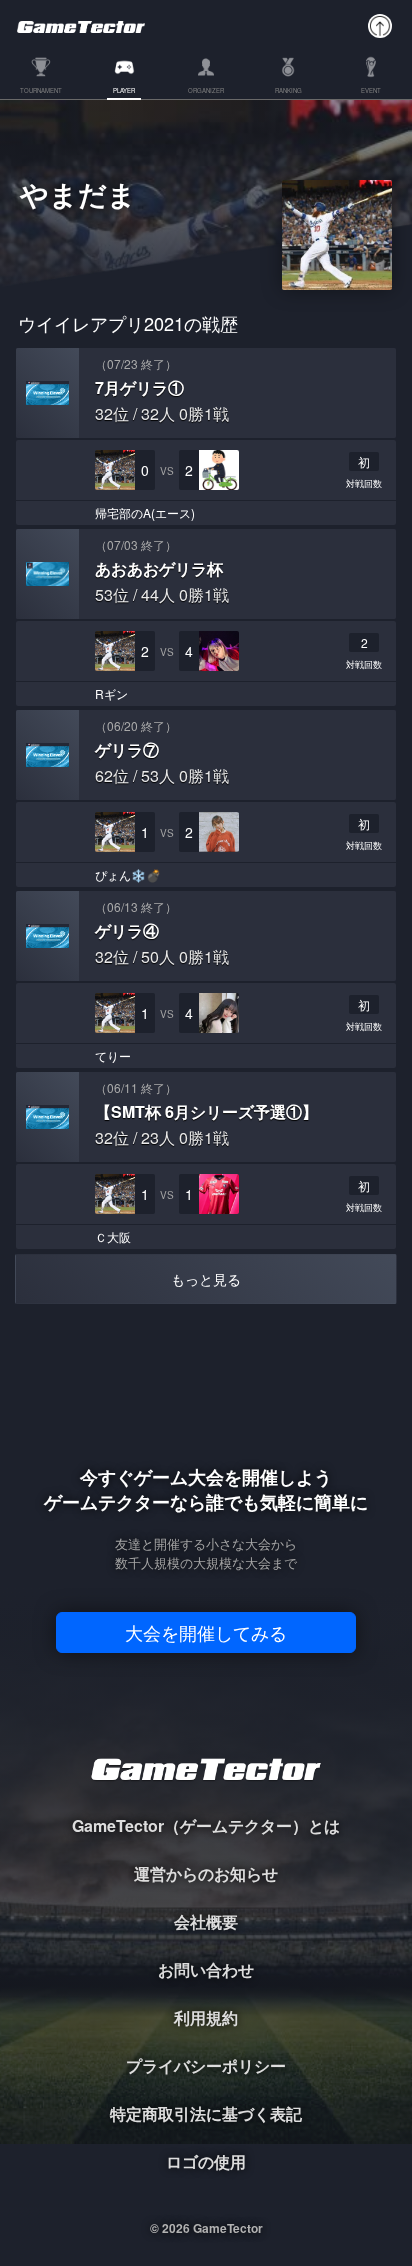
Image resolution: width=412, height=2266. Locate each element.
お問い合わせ (206, 1969)
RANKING (288, 91)
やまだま (78, 197)
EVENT (371, 91)
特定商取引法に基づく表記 (206, 2113)
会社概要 (206, 1921)
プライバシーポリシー (206, 2065)
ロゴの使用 (206, 2161)
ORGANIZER (206, 91)
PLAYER (124, 91)
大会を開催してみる (206, 1632)
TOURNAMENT (41, 91)
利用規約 (206, 2017)
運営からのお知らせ (206, 1873)
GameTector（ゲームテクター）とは (206, 1825)
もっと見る (206, 1279)
